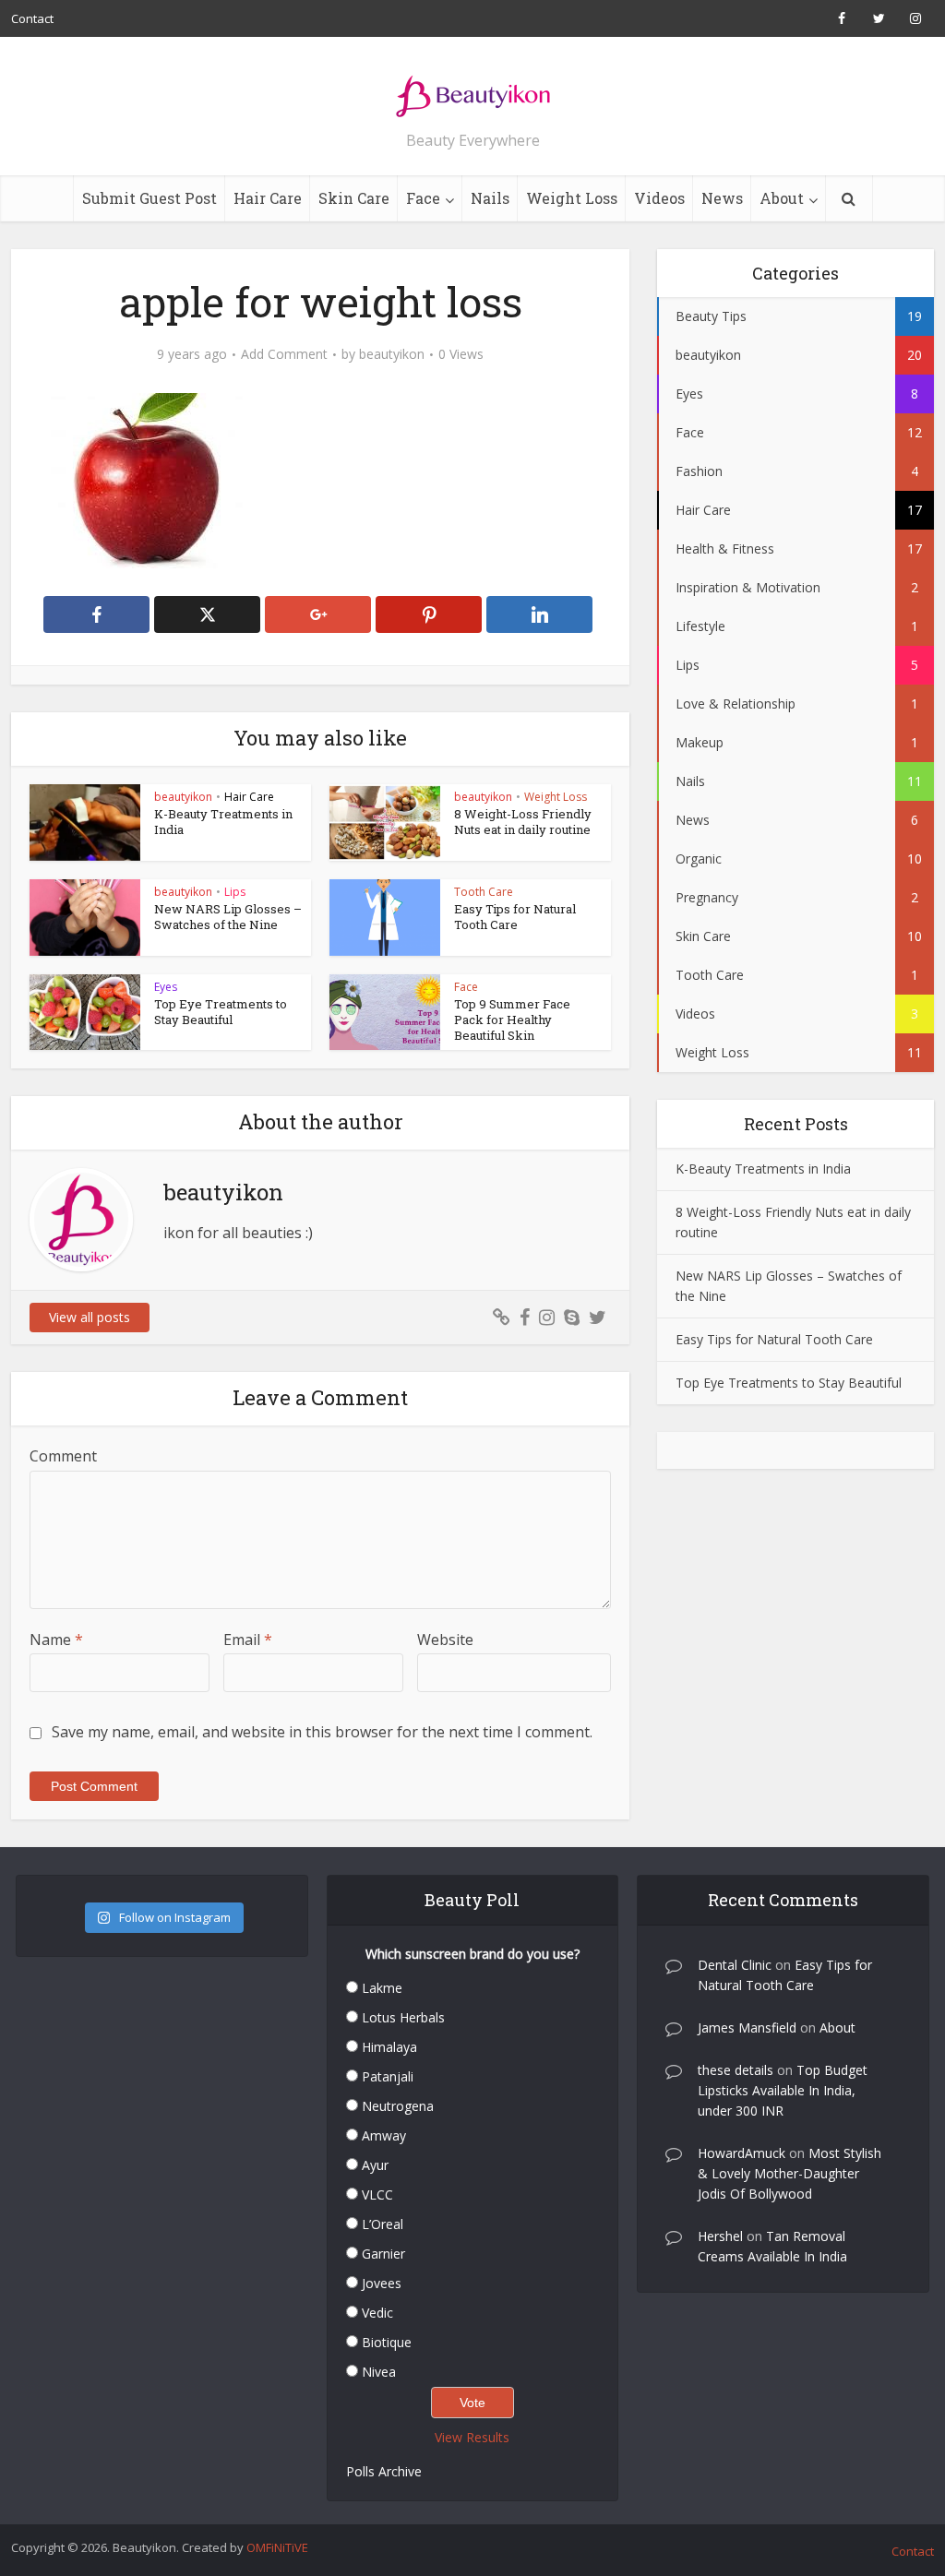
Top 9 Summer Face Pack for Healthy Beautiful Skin (512, 1020)
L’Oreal (383, 2224)
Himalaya (389, 2047)
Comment (63, 1456)
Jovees (382, 2283)
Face (423, 198)
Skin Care (354, 198)
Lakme (382, 1988)
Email (248, 1640)
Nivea (379, 2372)
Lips (235, 892)
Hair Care (268, 198)
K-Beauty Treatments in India (223, 822)
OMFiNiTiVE (277, 2547)
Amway (384, 2135)
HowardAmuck (742, 2153)
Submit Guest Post (150, 198)
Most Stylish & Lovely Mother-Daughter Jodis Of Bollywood (789, 2173)
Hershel (720, 2236)
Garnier (383, 2254)
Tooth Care (484, 892)
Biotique (387, 2342)
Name (56, 1640)
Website (445, 1640)
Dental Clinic (735, 1965)
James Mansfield (747, 2027)
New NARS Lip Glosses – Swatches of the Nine (228, 917)
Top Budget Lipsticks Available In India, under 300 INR (783, 2090)
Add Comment (284, 354)
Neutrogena (398, 2106)
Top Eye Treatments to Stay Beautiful (221, 1012)
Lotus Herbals (403, 2017)
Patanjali (388, 2076)
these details (736, 2070)
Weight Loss (572, 198)
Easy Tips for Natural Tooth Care (515, 917)
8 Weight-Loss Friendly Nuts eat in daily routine (523, 822)
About (782, 198)
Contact (32, 18)
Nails (490, 198)
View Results (472, 2437)
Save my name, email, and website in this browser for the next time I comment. (322, 1732)
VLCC (377, 2194)
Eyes (166, 987)
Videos (659, 198)
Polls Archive (384, 2471)
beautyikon (392, 354)
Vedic (377, 2313)
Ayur (375, 2165)
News (722, 198)
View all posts (90, 1317)
